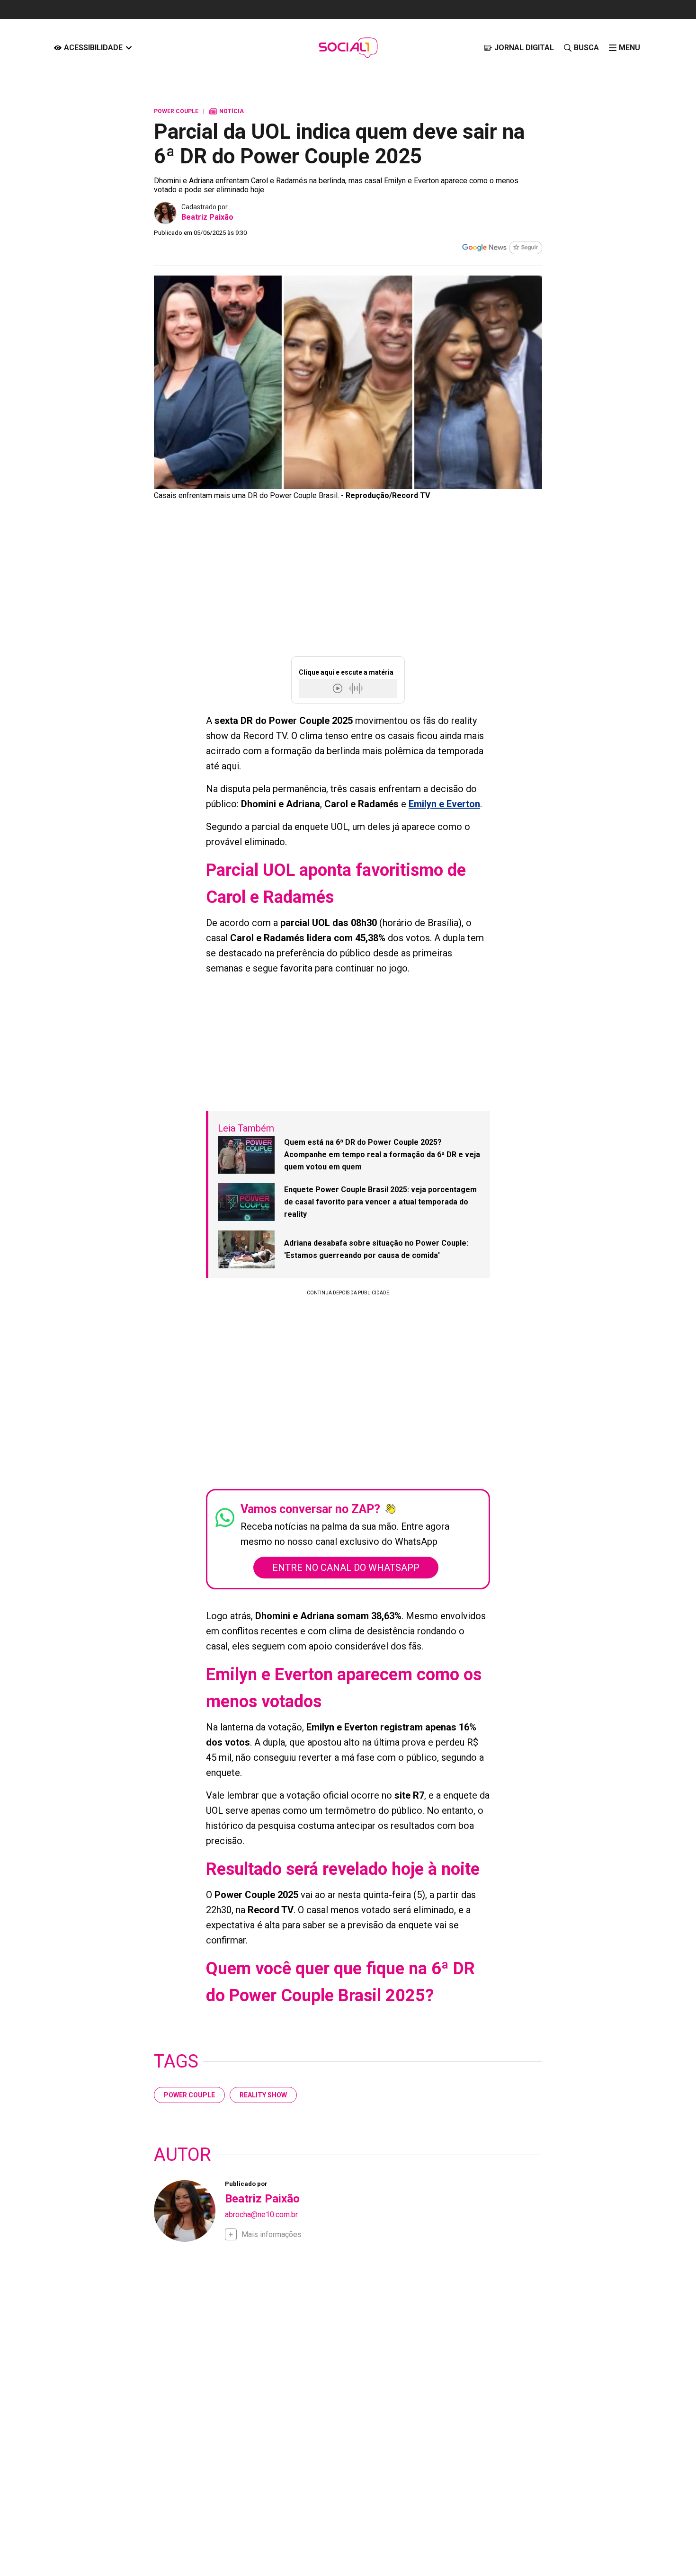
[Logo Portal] (348, 48)
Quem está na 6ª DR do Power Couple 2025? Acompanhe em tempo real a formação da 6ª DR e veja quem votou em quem (382, 1154)
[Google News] (502, 249)
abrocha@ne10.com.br (261, 2215)
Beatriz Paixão (207, 217)
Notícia (227, 111)
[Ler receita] (339, 688)
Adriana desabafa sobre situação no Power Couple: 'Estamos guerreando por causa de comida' (376, 1249)
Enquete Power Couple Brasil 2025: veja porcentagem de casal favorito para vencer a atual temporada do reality (380, 1202)
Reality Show (263, 2095)
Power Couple (189, 2095)
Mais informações (272, 2234)
